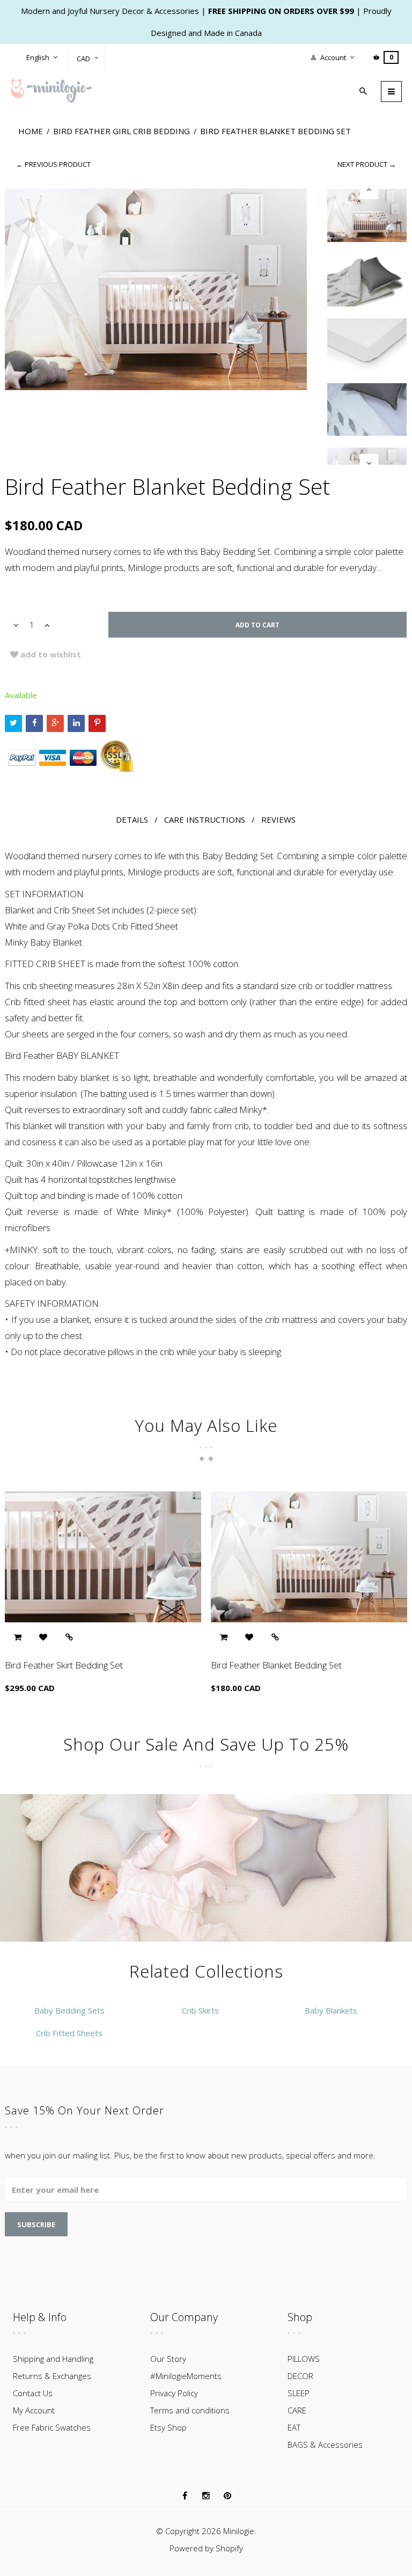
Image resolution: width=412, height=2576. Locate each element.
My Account (34, 2410)
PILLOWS (304, 2359)
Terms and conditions (190, 2410)
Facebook (34, 723)
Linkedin (76, 723)
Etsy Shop (168, 2427)
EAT (294, 2427)
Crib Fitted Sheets (69, 2033)
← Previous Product (53, 164)
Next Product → (367, 164)
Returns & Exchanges (52, 2376)
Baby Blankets (331, 2010)
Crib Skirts (200, 2010)
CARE (297, 2410)
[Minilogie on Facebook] (185, 2496)
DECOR (300, 2376)
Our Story (168, 2359)
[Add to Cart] (17, 1638)
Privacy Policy (174, 2393)
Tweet (13, 723)
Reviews (278, 819)
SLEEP (299, 2393)
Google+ (55, 723)
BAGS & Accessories (325, 2445)
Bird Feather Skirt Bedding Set (64, 1665)
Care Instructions (205, 819)
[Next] (369, 463)
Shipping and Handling (53, 2359)
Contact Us (33, 2393)
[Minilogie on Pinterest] (227, 2496)
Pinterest (97, 723)
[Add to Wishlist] (43, 1638)
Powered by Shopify (206, 2548)
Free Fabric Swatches (52, 2427)
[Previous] (369, 190)
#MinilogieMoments (186, 2376)
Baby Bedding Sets (69, 2010)
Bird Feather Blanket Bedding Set (276, 1665)
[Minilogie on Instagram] (206, 2496)
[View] (69, 1638)
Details (132, 819)
